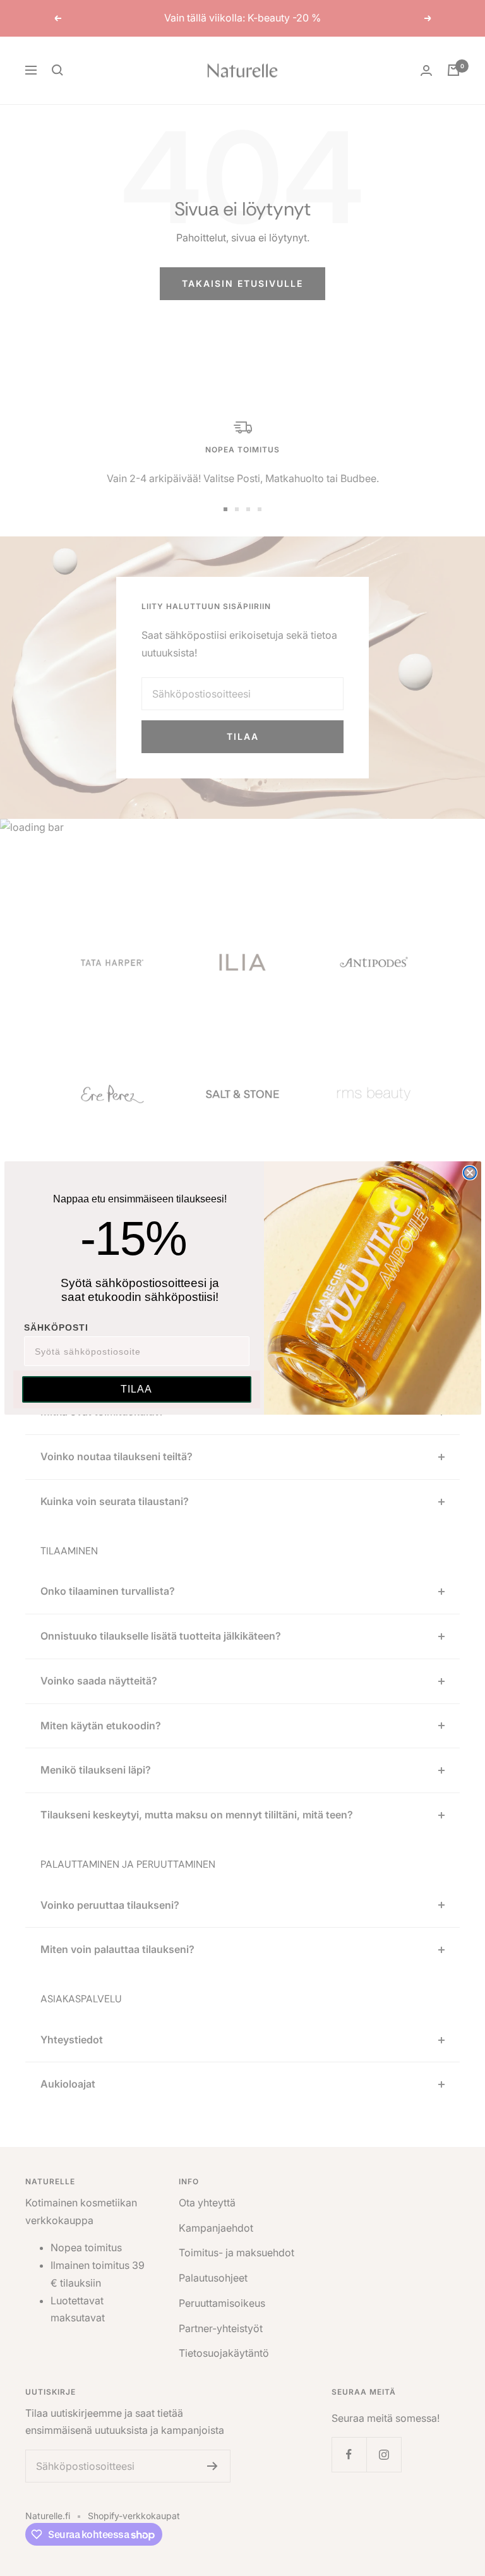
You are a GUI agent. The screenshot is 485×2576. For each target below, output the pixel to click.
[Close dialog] (470, 1173)
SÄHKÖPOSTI (56, 1327)
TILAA (136, 1389)
